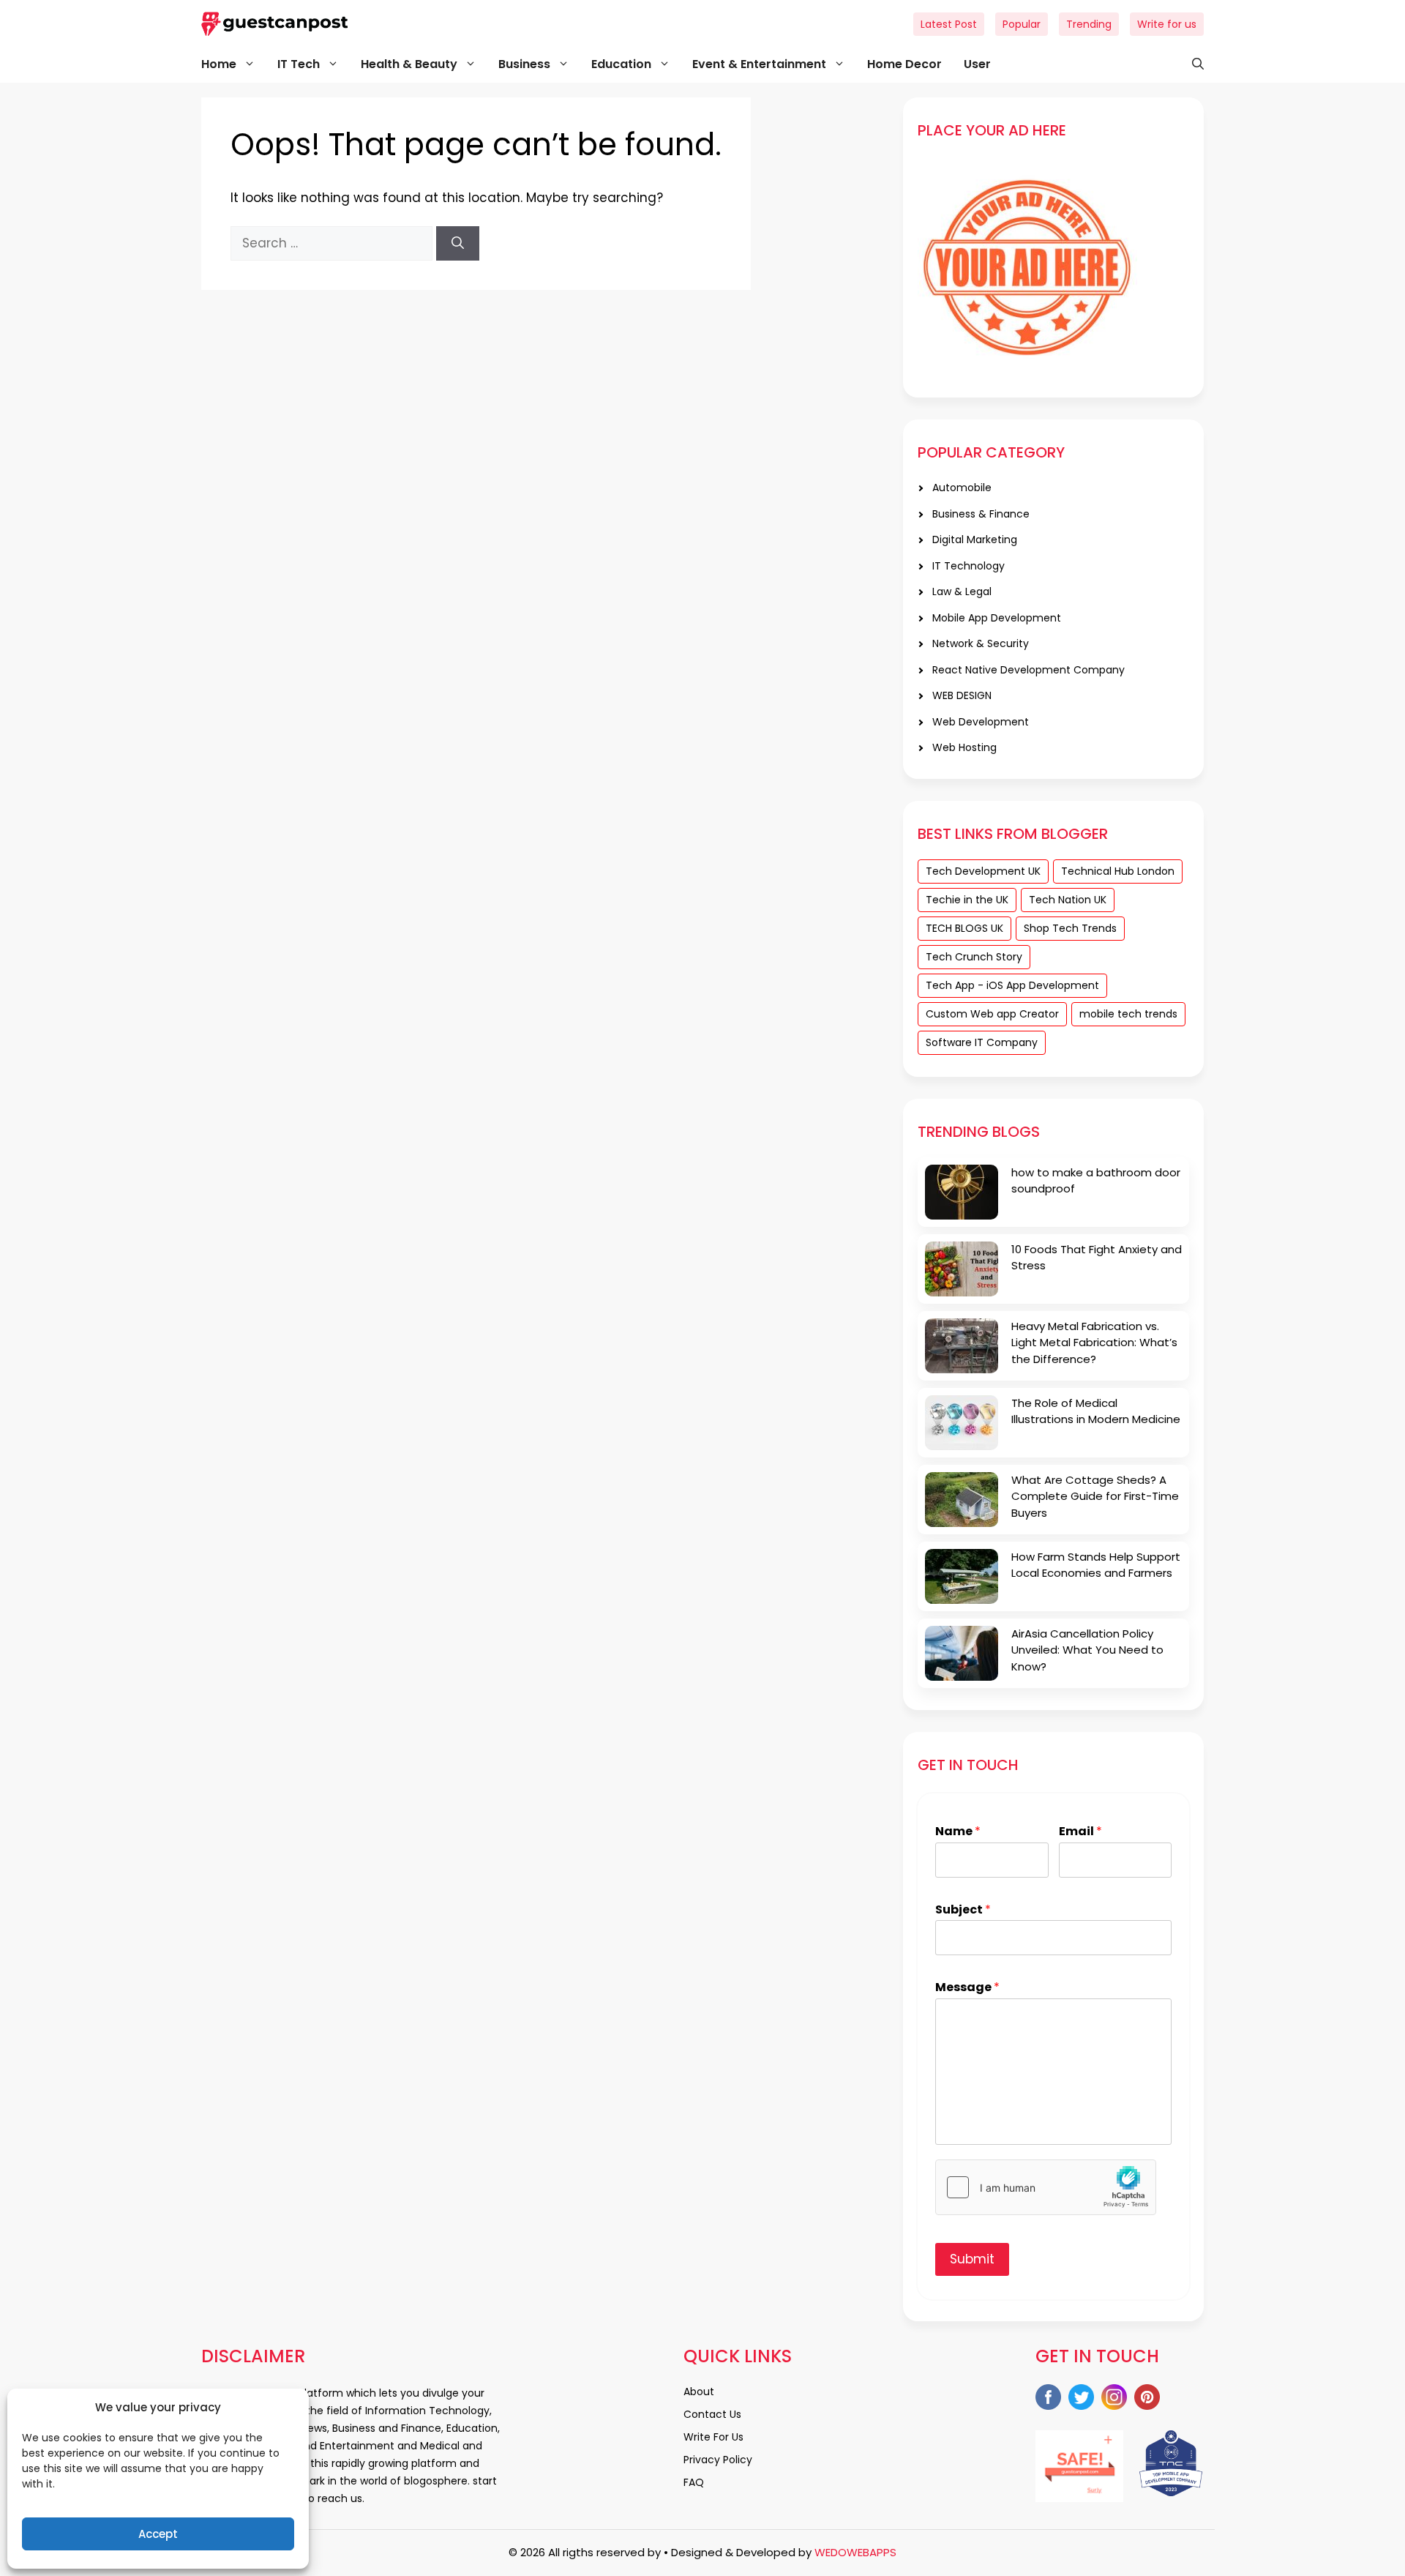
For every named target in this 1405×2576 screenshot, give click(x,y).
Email (1080, 1832)
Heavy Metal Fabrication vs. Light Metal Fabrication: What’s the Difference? (1094, 1343)
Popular (1022, 24)
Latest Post (949, 24)
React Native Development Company (1029, 670)
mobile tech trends (1128, 1014)
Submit (972, 2259)
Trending (1089, 24)
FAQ (694, 2482)
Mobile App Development (997, 618)
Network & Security (981, 643)
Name (958, 1832)
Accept (158, 2534)
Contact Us (712, 2414)
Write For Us (713, 2437)
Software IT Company (982, 1042)
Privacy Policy (718, 2460)
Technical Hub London (1118, 871)
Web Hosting (964, 747)
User (977, 64)
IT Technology (968, 566)
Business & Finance (981, 514)
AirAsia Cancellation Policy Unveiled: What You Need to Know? (1087, 1650)
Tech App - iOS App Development (1012, 985)
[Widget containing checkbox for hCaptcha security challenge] (1046, 2187)
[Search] (458, 244)
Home (219, 64)
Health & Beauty (409, 64)
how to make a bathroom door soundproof (1096, 1181)
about (699, 2392)
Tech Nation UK (1068, 900)
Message (967, 1988)
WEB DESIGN (962, 695)
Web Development (981, 722)
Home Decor (904, 64)
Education (621, 64)
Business (524, 64)
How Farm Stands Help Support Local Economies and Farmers (1096, 1565)
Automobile (962, 488)
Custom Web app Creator (992, 1014)
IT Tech (299, 64)
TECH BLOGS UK (964, 928)
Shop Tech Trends (1070, 928)
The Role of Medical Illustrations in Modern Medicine (1096, 1411)
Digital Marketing (975, 540)
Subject (963, 1910)
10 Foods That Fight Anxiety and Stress (1097, 1258)
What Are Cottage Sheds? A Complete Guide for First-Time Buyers (1095, 1496)
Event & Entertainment (759, 64)
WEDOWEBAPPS (855, 2552)
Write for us (1167, 24)
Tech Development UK (983, 871)
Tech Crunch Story (974, 957)
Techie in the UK (967, 900)
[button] (1191, 64)
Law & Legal (962, 591)
